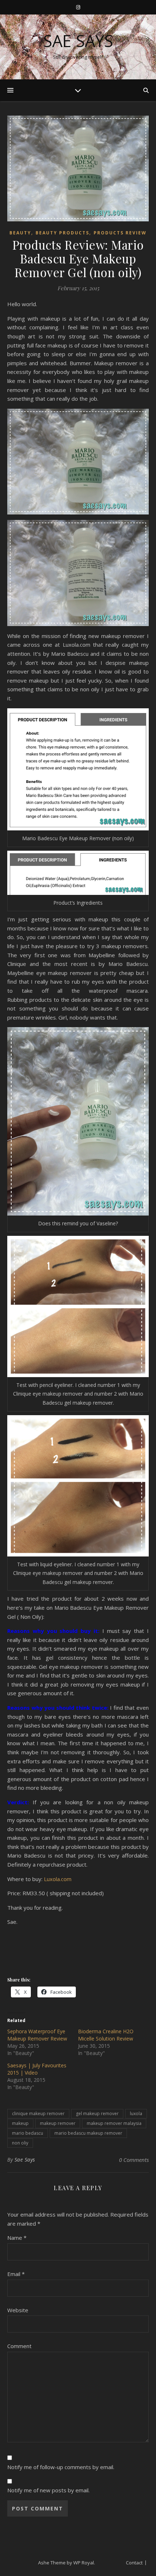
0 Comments (134, 2160)
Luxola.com (58, 1879)
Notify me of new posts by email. (48, 2490)
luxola (136, 2114)
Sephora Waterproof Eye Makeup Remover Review (37, 2035)
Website (18, 2310)
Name (17, 2238)
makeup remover (58, 2123)
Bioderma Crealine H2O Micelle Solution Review (106, 2035)
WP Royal (84, 2563)
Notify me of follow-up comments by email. (61, 2467)
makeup (20, 2123)
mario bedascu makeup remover (88, 2133)
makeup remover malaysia (114, 2123)
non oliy (20, 2143)
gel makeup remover (97, 2114)
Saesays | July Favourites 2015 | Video (37, 2069)
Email (16, 2274)
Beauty (20, 233)
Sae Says (78, 41)
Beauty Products (62, 233)
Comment (19, 2346)
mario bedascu (28, 2133)
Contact (134, 2563)
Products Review (120, 233)
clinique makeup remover (38, 2114)
